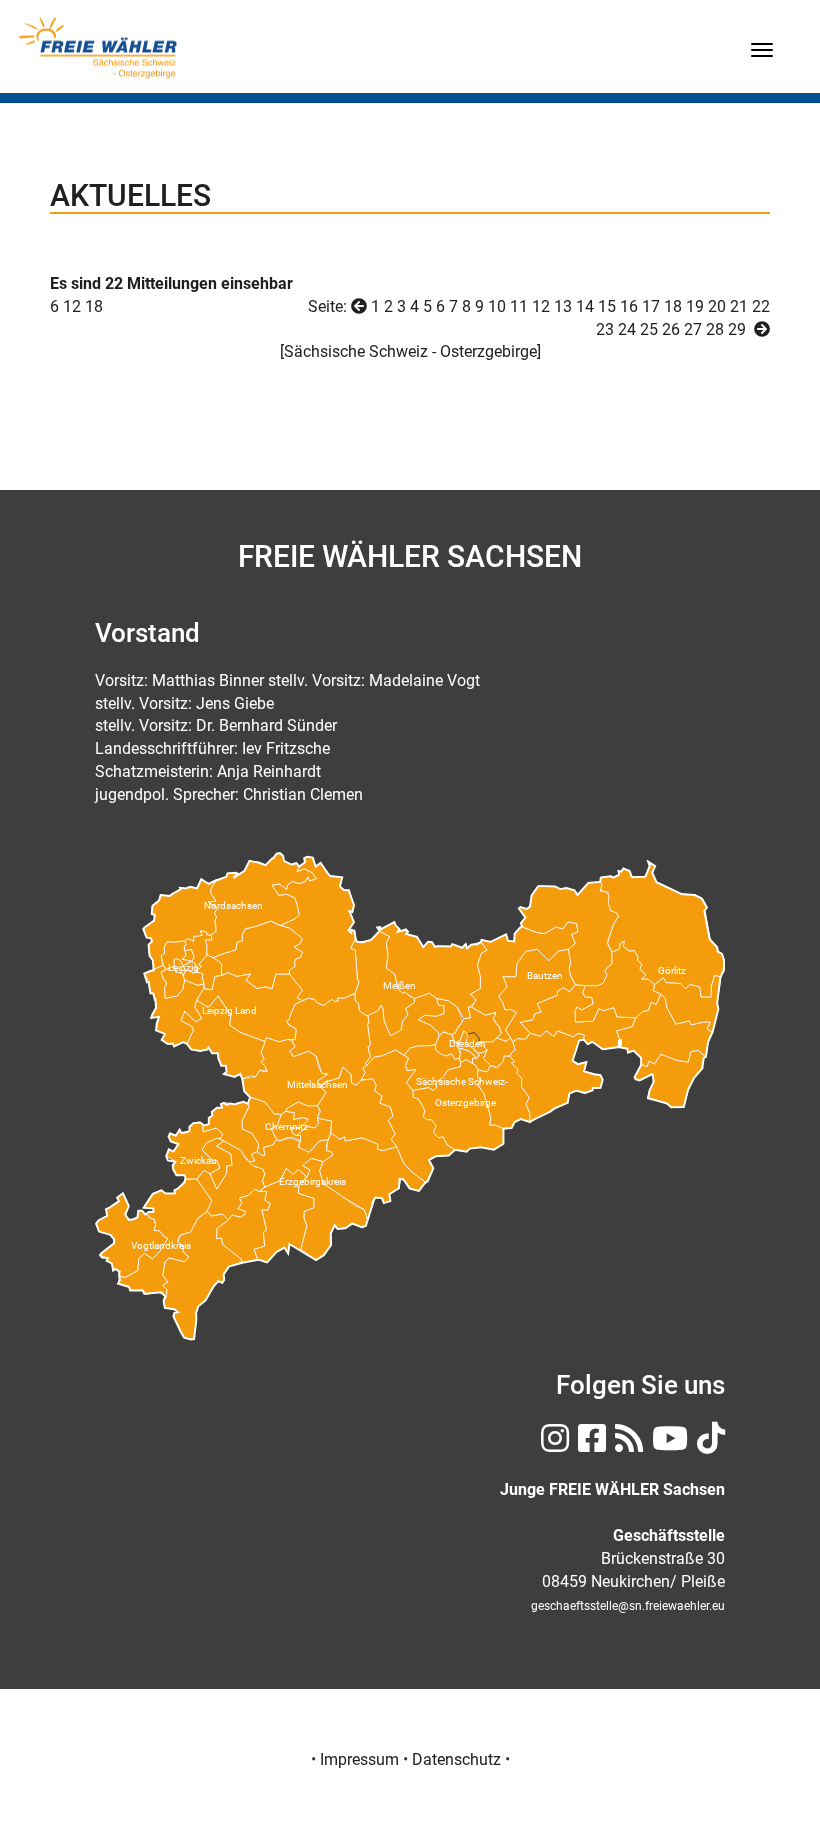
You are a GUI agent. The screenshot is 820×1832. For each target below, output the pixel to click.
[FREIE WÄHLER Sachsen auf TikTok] (708, 1444)
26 (671, 329)
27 (693, 329)
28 (715, 329)
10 (497, 306)
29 (737, 329)
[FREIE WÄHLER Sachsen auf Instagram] (552, 1444)
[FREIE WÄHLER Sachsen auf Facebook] (589, 1444)
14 (585, 306)
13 (563, 306)
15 (607, 306)
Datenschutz (456, 1759)
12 (541, 306)
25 (649, 329)
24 (627, 329)
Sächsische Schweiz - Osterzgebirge (410, 351)
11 (519, 306)
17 (651, 306)
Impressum (359, 1759)
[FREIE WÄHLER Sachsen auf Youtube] (667, 1444)
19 (695, 306)
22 (761, 306)
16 (629, 306)
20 (717, 306)
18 (94, 306)
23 (605, 329)
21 (739, 306)
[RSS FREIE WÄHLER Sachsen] (626, 1444)
